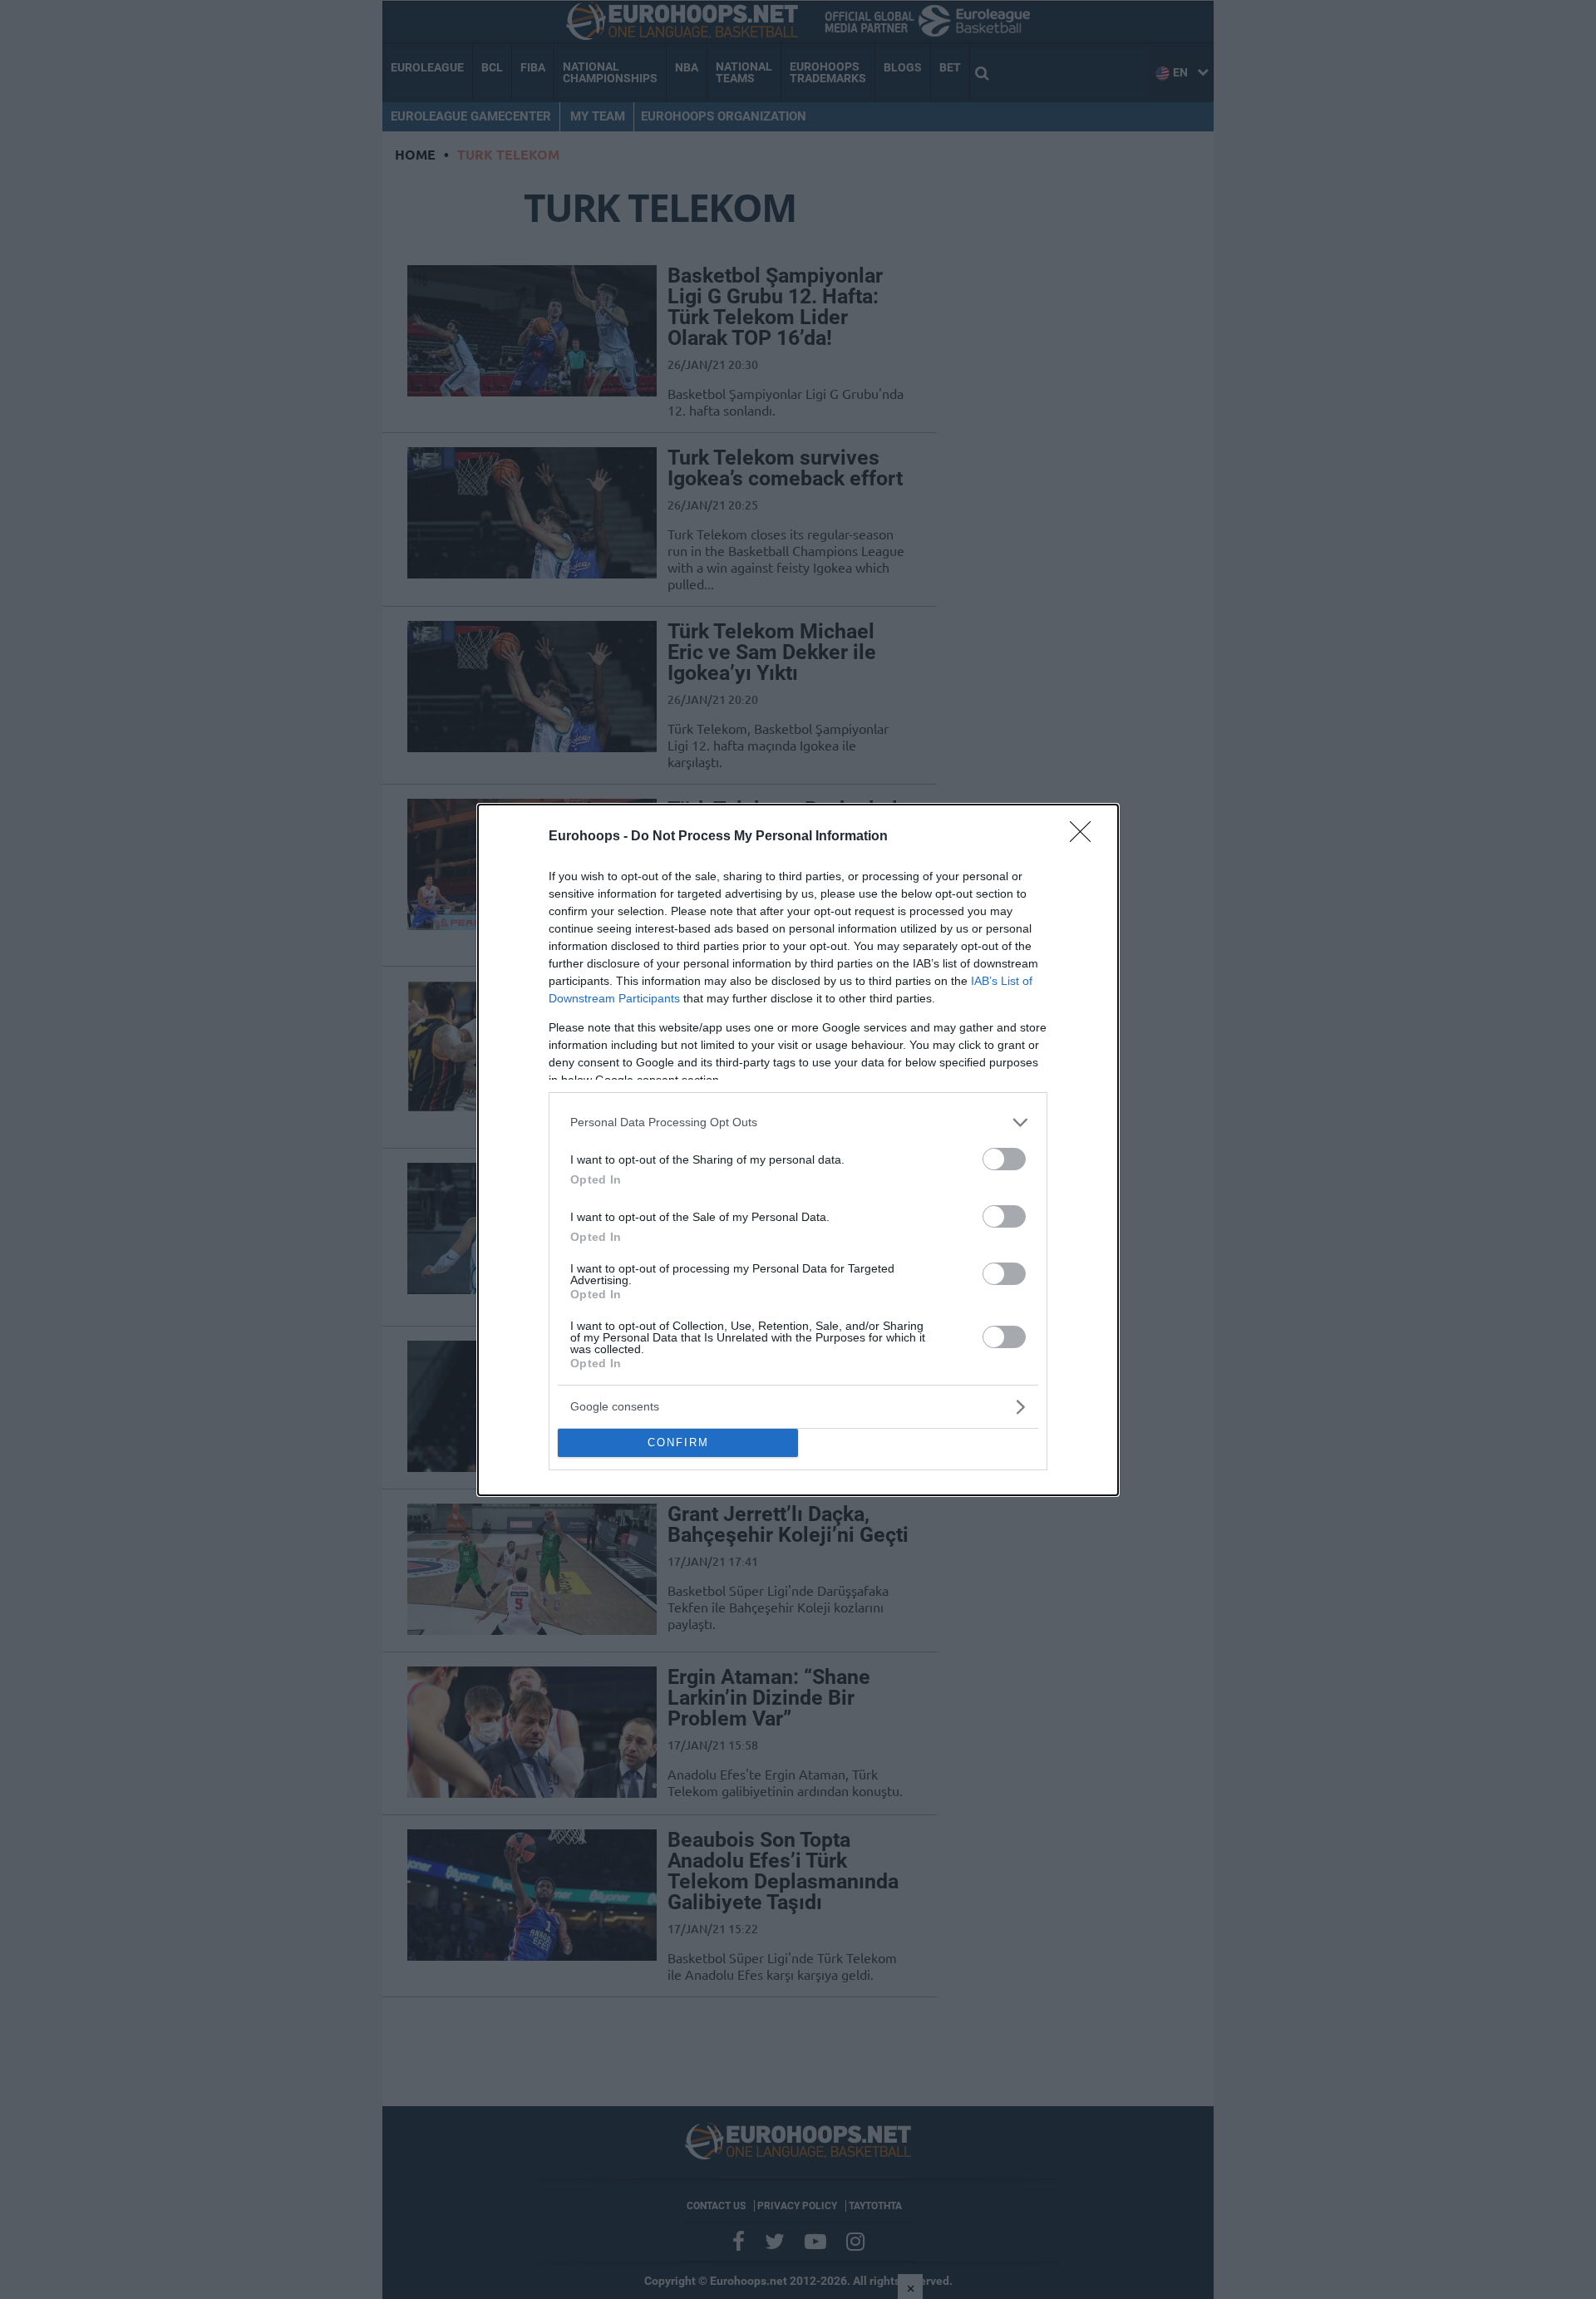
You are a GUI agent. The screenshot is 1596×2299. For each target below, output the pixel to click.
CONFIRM (678, 1442)
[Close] (1086, 837)
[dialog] (798, 1150)
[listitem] (798, 1122)
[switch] (1004, 1159)
